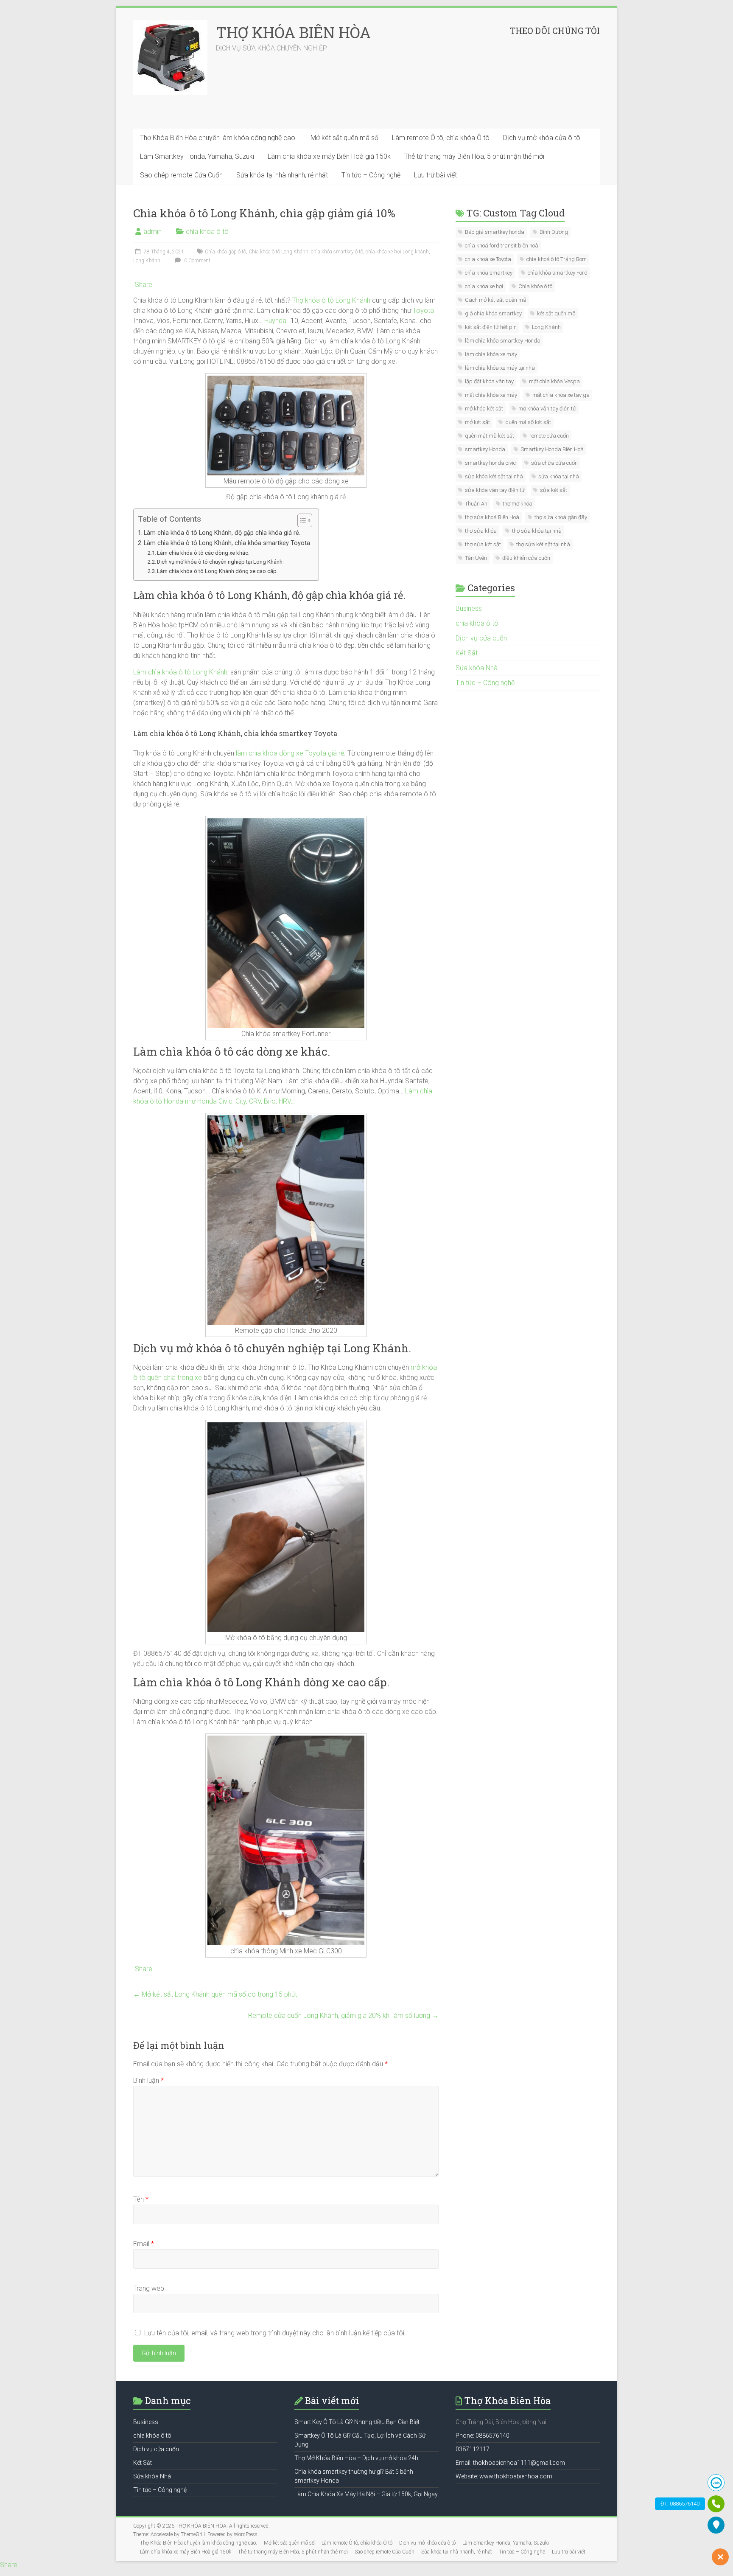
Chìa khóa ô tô (535, 286)
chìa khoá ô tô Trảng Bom (557, 259)
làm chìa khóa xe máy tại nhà (500, 368)
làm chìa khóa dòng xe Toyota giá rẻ (290, 753)
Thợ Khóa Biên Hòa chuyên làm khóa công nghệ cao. (218, 138)
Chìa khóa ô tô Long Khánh (278, 252)
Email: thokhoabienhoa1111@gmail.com (510, 2463)
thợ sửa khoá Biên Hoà (492, 517)
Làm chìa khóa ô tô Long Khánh (180, 672)
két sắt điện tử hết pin (491, 327)
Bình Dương (554, 232)
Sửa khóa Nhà (477, 668)
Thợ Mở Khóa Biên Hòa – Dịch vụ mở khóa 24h (356, 2458)
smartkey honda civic (490, 463)
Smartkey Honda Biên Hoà (552, 449)
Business (469, 608)
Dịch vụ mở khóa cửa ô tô (542, 138)
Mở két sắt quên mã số (344, 138)
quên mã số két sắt (528, 422)
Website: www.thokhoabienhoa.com (504, 2476)
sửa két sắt (554, 490)
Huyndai (276, 321)
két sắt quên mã (556, 313)
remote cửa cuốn (549, 436)
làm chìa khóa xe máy (491, 354)
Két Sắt (467, 653)
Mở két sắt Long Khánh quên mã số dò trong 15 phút (215, 1994)
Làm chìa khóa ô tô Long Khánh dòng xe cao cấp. (217, 571)
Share (144, 285)
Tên (141, 2199)
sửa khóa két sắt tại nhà (494, 476)
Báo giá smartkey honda (495, 232)
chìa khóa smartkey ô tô (337, 252)
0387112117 (473, 2449)
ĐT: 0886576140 (680, 2504)
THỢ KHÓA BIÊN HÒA (293, 32)
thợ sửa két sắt (483, 544)
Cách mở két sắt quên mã (496, 300)
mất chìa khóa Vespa (554, 381)
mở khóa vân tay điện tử (547, 409)
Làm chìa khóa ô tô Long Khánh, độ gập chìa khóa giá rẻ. (222, 533)
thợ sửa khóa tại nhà (537, 531)
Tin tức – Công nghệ (371, 175)
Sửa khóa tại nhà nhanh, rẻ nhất (282, 175)
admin (152, 232)
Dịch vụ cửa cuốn (481, 638)
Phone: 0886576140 (483, 2436)
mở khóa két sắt (484, 409)
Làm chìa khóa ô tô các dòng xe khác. (203, 553)
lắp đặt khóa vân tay (489, 381)
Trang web (149, 2288)
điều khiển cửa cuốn (526, 558)
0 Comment (197, 261)
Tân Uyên (476, 558)
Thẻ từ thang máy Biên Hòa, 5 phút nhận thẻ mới (474, 156)
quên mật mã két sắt (490, 436)
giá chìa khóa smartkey (493, 313)
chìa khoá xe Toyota (488, 259)
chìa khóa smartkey (489, 273)
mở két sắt (477, 422)
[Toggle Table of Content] (301, 520)
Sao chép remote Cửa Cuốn (181, 175)
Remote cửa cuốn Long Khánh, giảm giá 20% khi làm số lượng (343, 2016)
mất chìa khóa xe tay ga (561, 395)
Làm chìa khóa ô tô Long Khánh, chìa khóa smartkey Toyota (227, 543)
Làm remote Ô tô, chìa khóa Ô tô (441, 138)
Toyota (423, 310)
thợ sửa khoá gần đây (561, 517)
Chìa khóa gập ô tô (225, 252)
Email (144, 2244)
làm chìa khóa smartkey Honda (503, 341)
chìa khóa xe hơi (484, 286)
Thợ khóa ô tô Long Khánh (331, 300)
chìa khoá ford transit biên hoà (502, 246)
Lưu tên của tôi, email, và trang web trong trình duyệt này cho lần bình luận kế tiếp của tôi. (275, 2333)
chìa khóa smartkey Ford (558, 273)
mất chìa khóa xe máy (491, 395)
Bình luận (148, 2080)
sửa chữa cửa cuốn (554, 463)
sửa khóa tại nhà (559, 476)
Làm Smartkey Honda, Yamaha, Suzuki (197, 156)
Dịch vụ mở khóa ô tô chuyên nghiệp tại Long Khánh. (220, 562)
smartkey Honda (485, 449)
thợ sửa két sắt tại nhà (543, 544)
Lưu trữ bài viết (435, 175)
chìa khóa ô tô (207, 232)
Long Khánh (147, 261)
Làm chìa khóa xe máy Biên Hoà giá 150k (329, 156)
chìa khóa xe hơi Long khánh (397, 252)
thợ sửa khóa (481, 531)
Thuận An (476, 504)
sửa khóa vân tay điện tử (495, 490)
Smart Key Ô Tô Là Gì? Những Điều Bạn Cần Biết (357, 2422)
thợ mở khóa (518, 504)
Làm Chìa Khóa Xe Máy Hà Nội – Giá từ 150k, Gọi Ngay (366, 2494)
